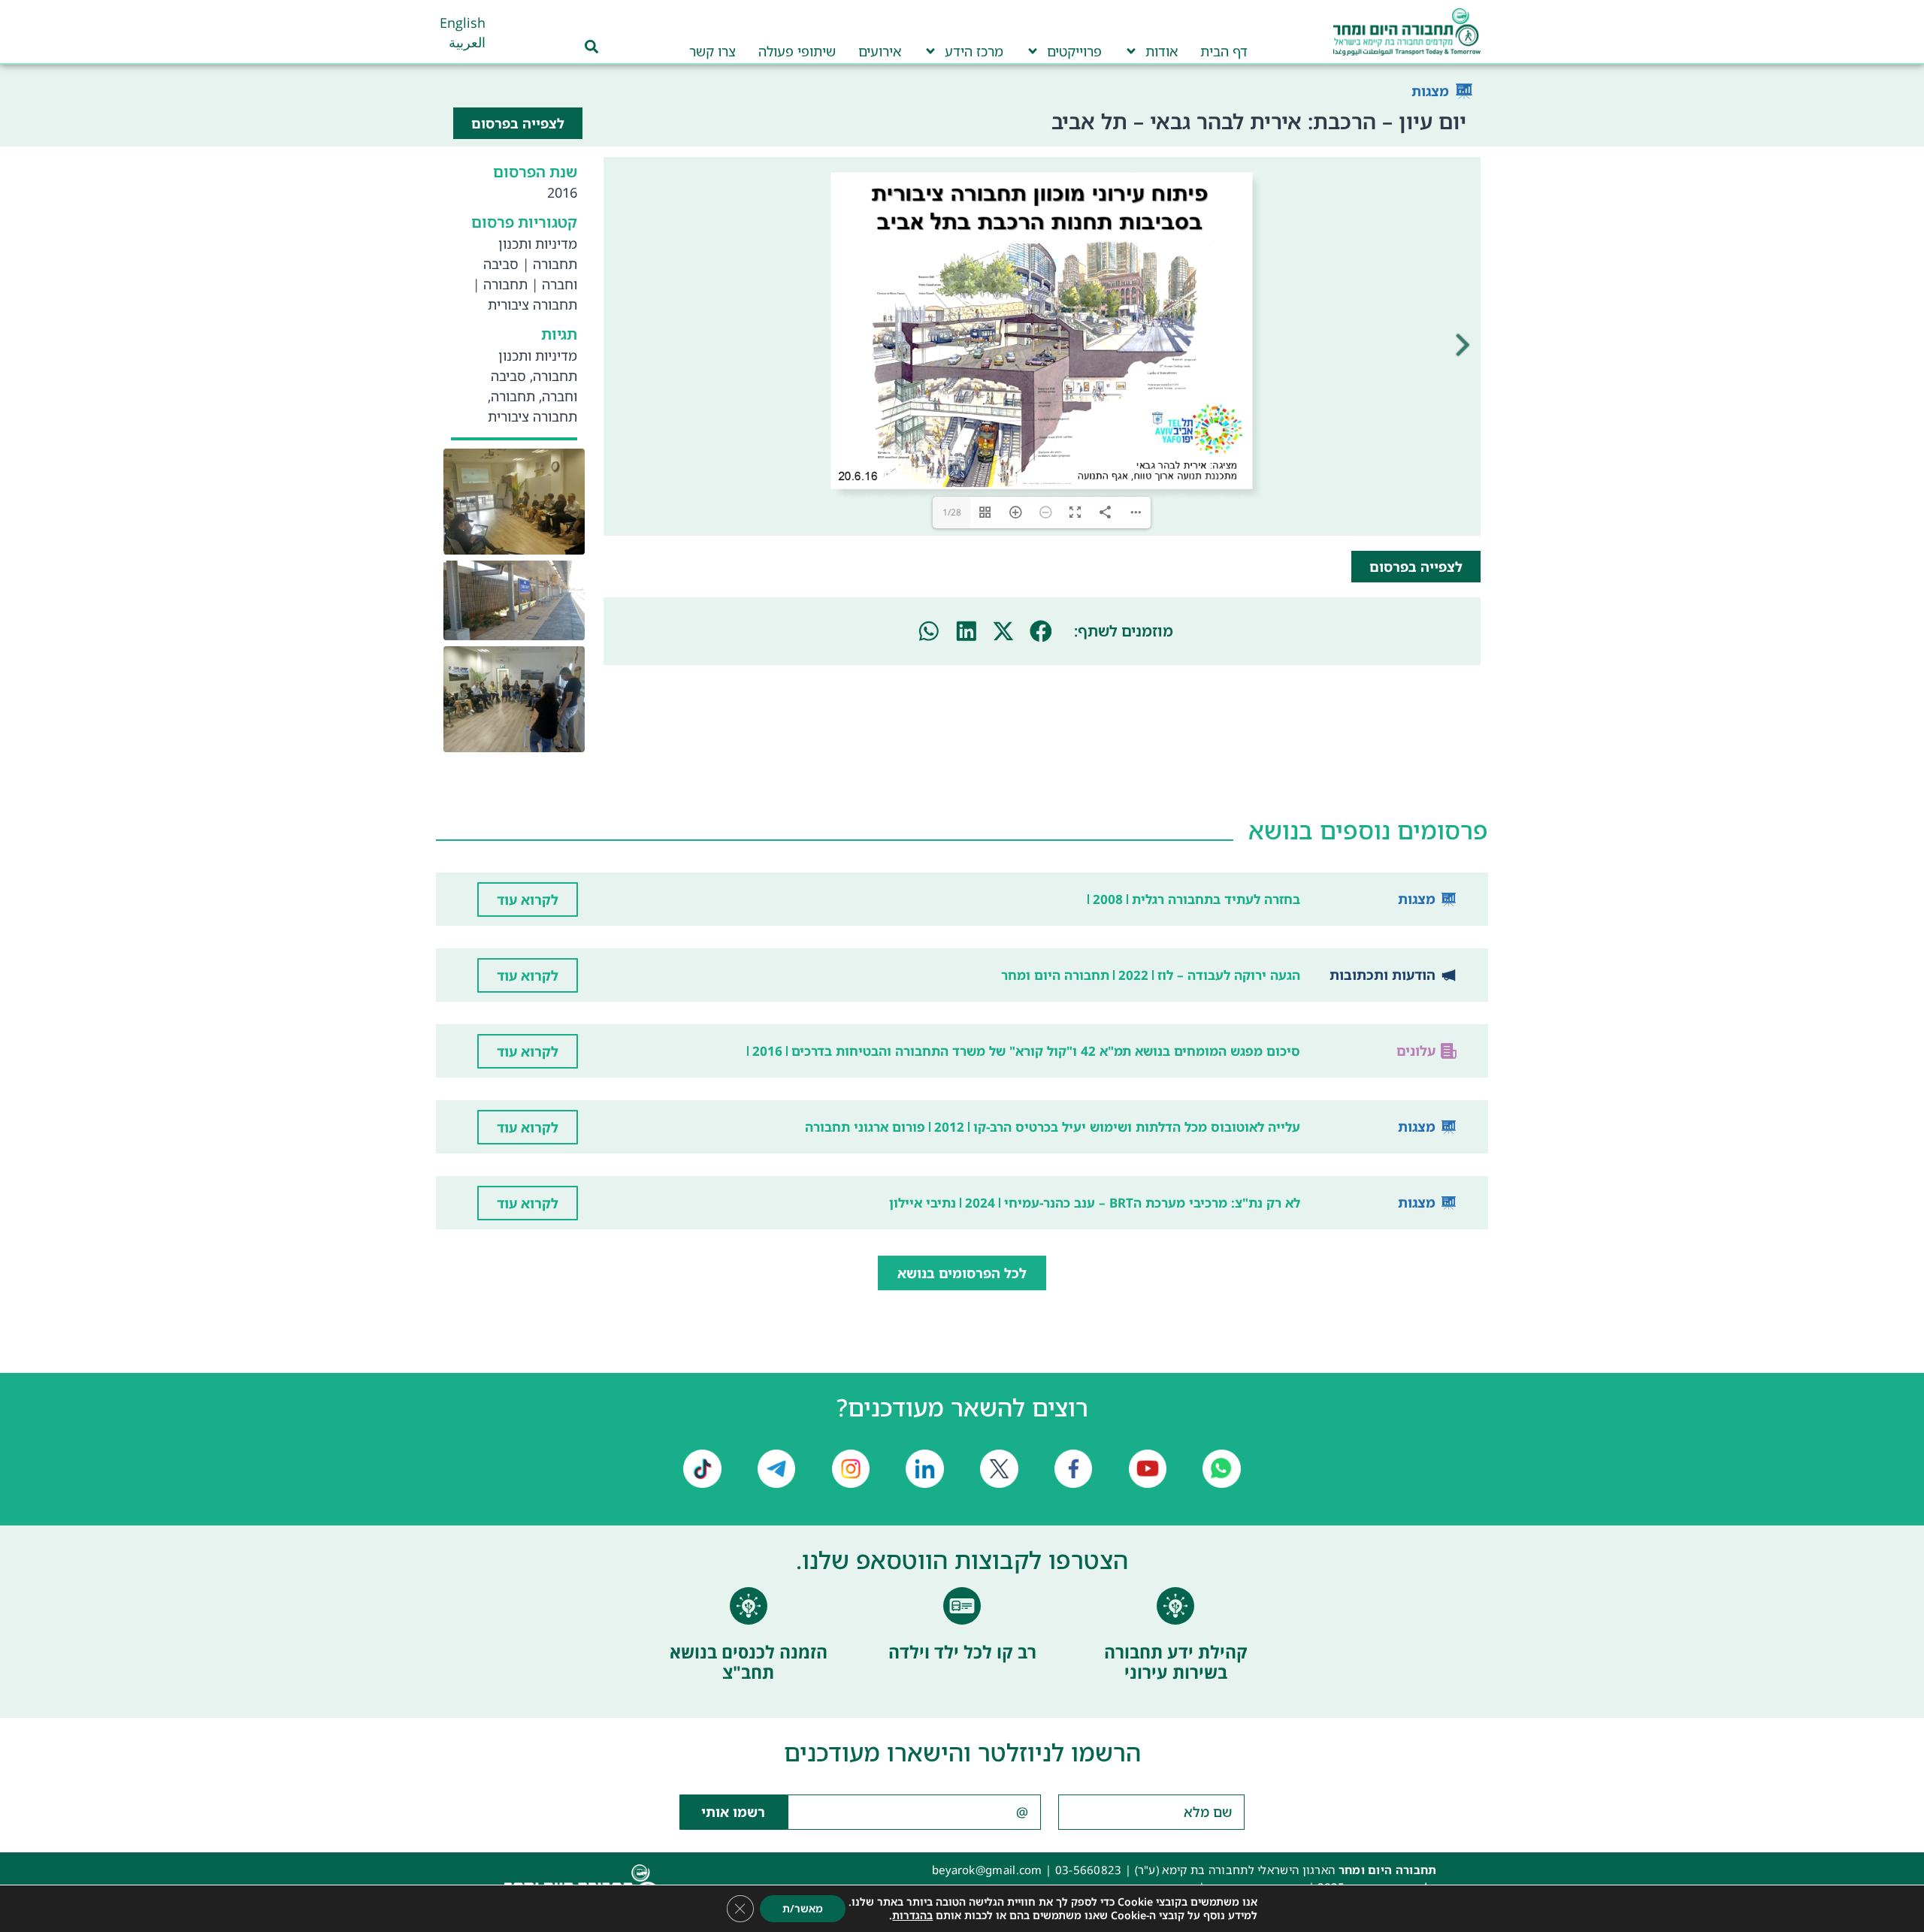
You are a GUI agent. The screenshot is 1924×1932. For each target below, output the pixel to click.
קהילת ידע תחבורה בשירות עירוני (1176, 1662)
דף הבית (1224, 51)
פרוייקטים (1074, 51)
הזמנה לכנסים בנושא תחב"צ (749, 1662)
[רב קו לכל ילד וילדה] (962, 1606)
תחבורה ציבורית (532, 304)
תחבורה (505, 284)
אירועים (880, 51)
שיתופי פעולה (797, 51)
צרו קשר (712, 51)
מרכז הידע (974, 51)
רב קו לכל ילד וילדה (962, 1652)
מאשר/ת (803, 1908)
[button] (1041, 631)
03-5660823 (1089, 1870)
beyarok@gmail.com (987, 1870)
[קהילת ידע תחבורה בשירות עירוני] (1175, 1606)
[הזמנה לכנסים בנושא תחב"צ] (749, 1606)
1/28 (952, 512)
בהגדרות (912, 1915)
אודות (1162, 51)
